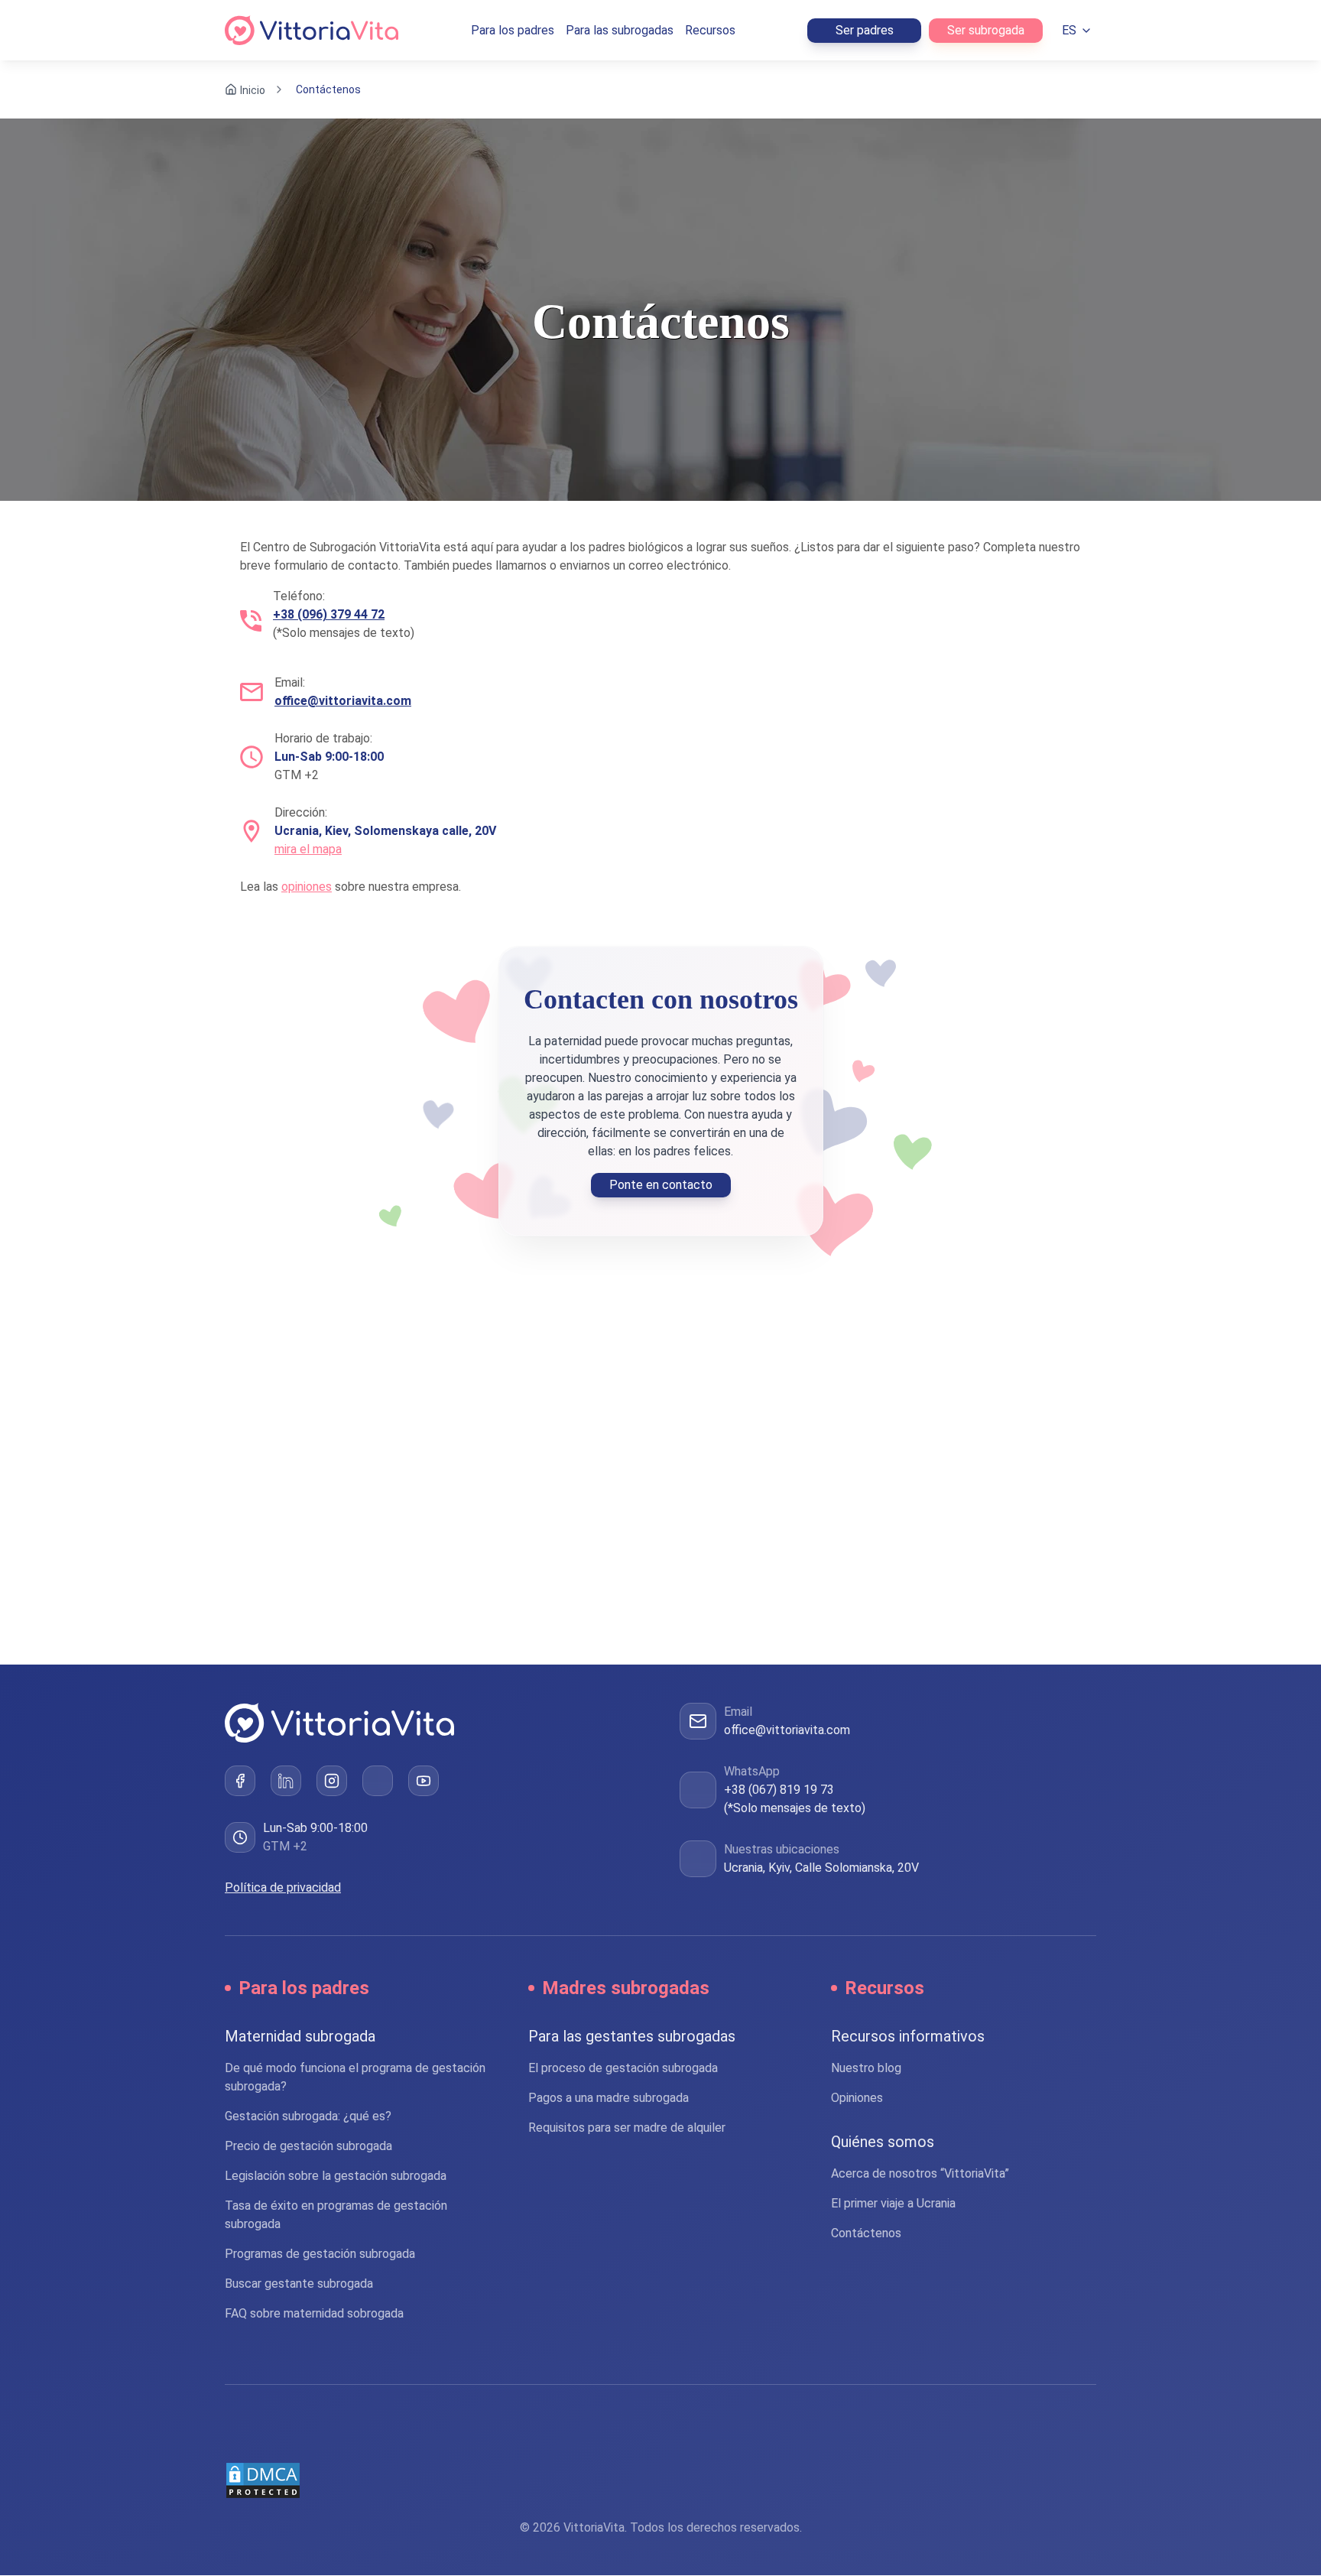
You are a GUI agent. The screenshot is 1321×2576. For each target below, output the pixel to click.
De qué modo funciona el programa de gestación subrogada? (355, 2078)
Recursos (710, 30)
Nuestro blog (866, 2069)
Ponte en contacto (661, 1185)
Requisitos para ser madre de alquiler (627, 2128)
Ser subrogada (986, 30)
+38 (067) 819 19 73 (779, 1790)
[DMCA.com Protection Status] (660, 2481)
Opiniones (857, 2098)
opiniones (307, 887)
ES (1069, 30)
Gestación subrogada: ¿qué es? (308, 2117)
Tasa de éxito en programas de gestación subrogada (336, 2215)
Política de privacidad (283, 1888)
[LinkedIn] (286, 1782)
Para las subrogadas (620, 30)
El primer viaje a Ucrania (893, 2204)
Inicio (253, 90)
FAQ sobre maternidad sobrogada (314, 2314)
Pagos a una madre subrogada (609, 2098)
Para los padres (513, 30)
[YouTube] (424, 1782)
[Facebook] (240, 1782)
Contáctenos (866, 2234)
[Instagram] (332, 1782)
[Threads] (378, 1782)
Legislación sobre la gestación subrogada (336, 2176)
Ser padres (865, 30)
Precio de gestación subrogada (308, 2147)
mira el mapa (308, 849)
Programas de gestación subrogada (320, 2254)
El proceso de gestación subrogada (623, 2069)
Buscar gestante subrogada (299, 2284)
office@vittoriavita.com (787, 1730)
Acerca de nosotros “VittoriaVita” (920, 2174)
